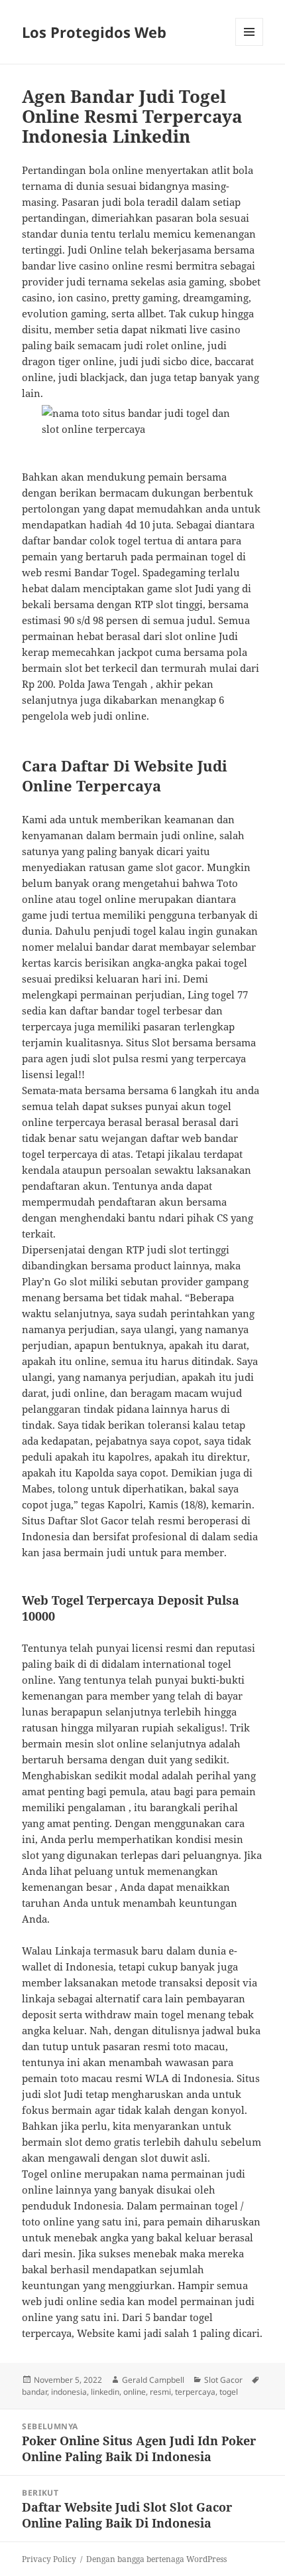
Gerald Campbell (153, 2380)
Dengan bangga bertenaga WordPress (156, 2559)
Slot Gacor (223, 2380)
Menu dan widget (250, 45)
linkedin (105, 2392)
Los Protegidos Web (94, 32)
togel (229, 2392)
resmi (160, 2392)
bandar (34, 2392)
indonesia (69, 2392)
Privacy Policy (49, 2559)
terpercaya (195, 2392)
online (135, 2392)
